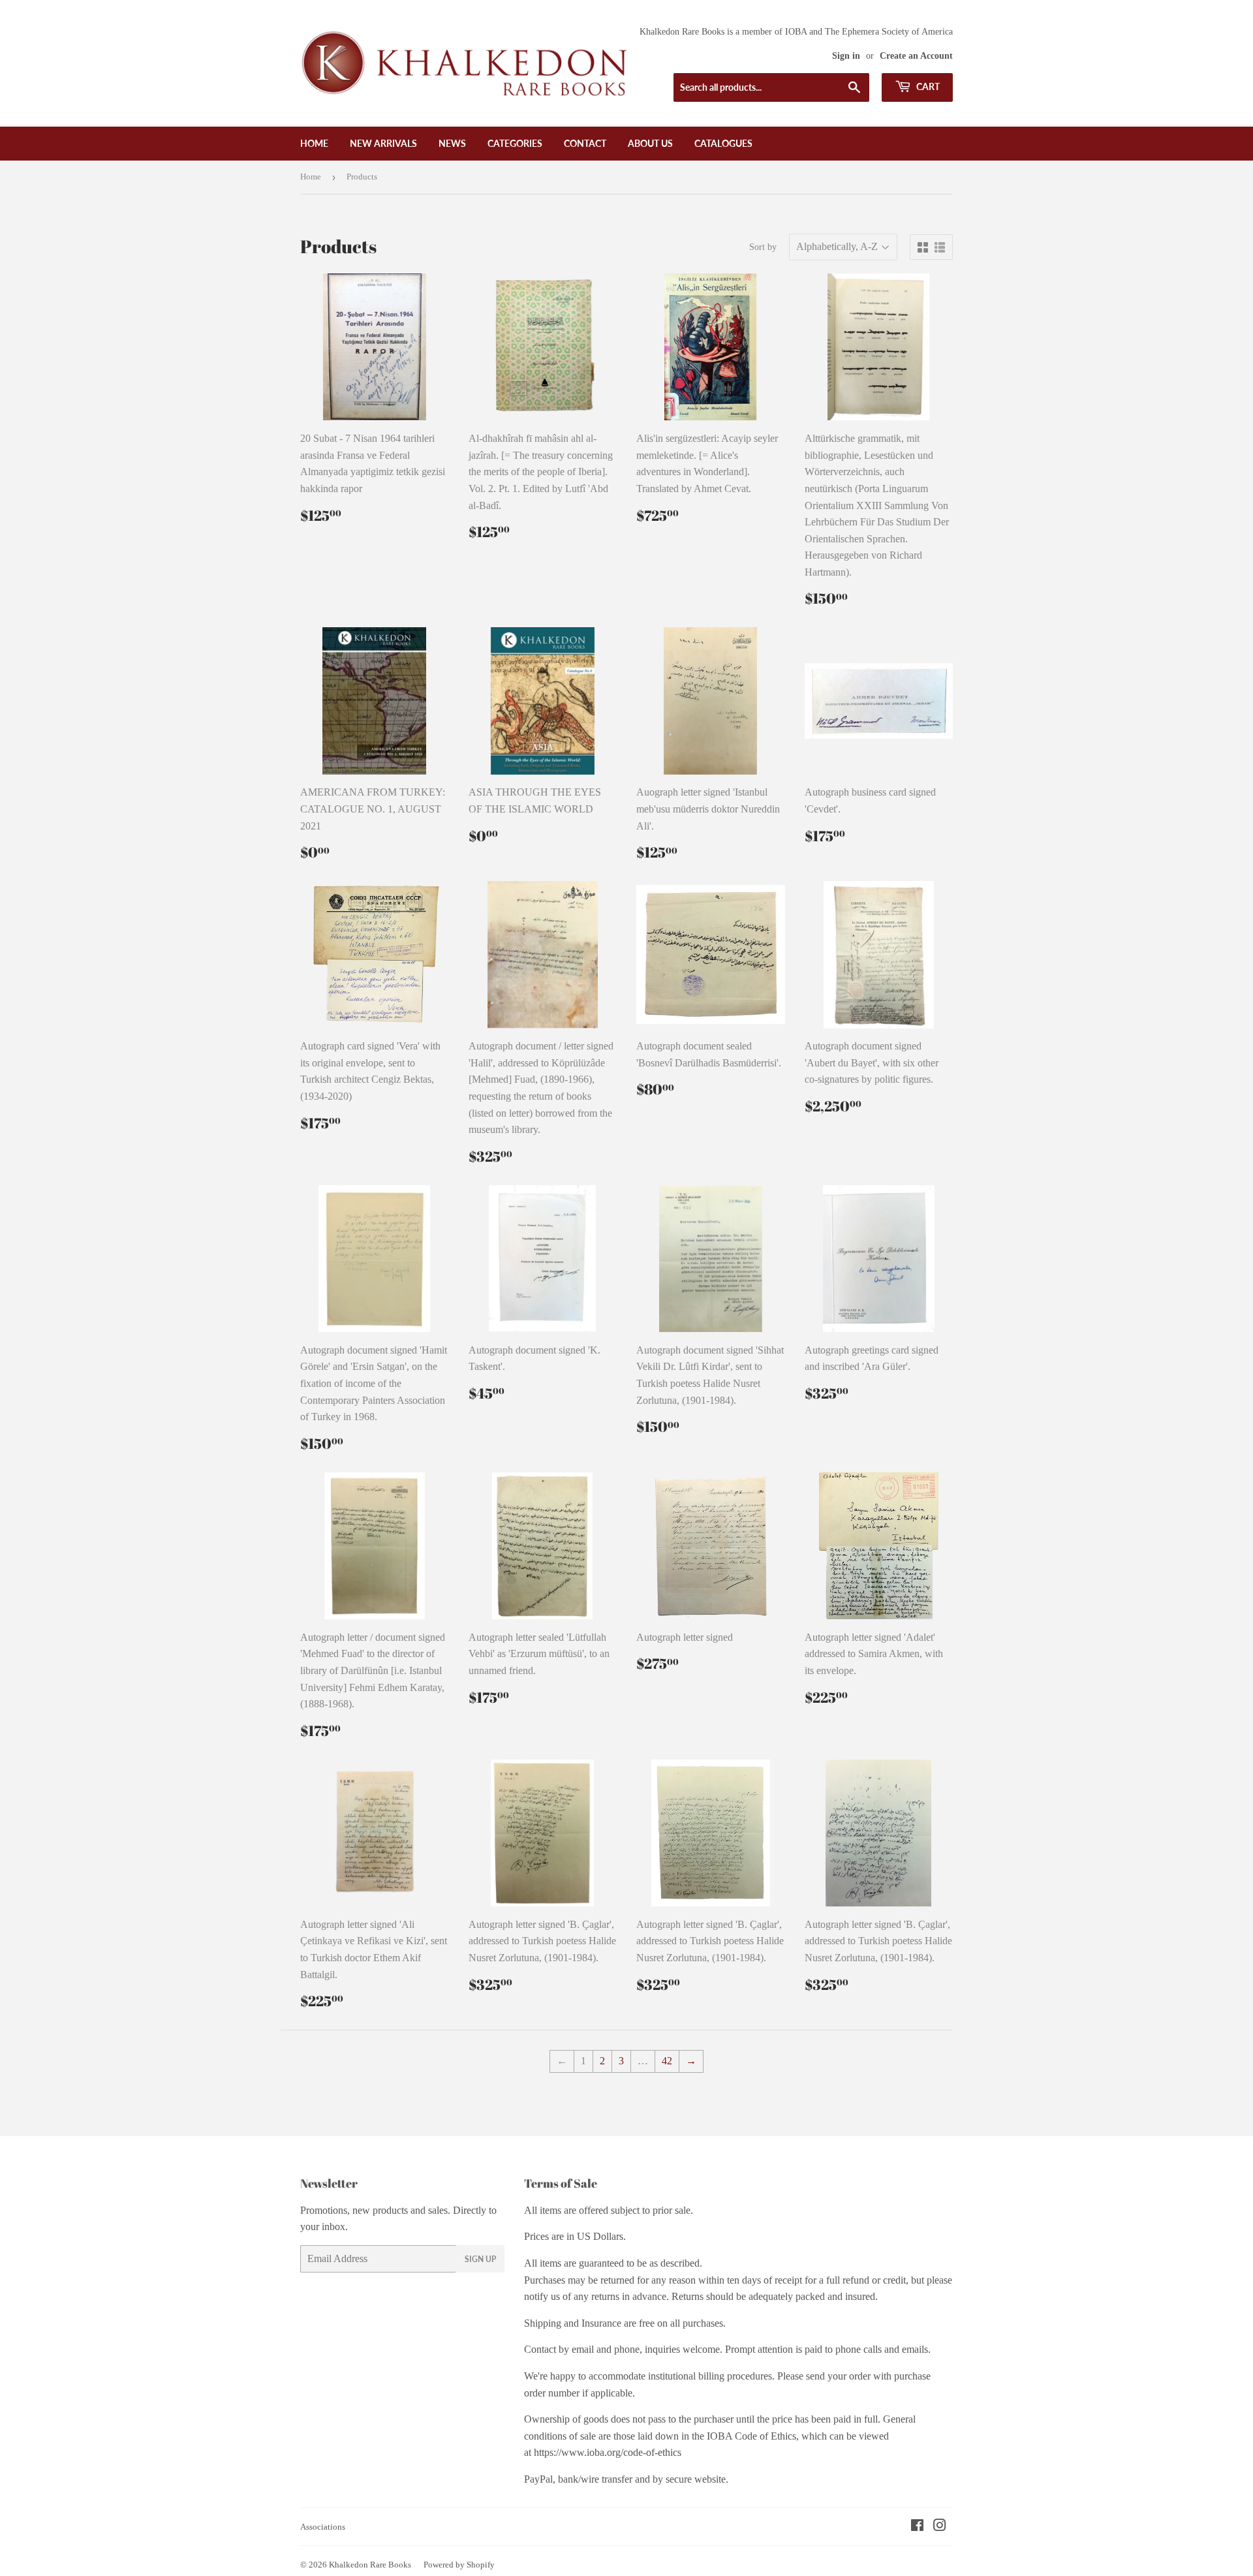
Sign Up (480, 2259)
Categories (515, 143)
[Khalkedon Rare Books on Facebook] (917, 2527)
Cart (927, 86)
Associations (323, 2527)
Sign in (846, 56)
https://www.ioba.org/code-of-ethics (608, 2452)
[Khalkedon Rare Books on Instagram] (940, 2527)
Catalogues (723, 143)
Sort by (763, 247)
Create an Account (916, 56)
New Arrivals (383, 143)
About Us (650, 143)
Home (314, 143)
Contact (585, 143)
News (452, 143)
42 (667, 2061)
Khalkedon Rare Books (370, 2565)
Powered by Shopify (459, 2565)
